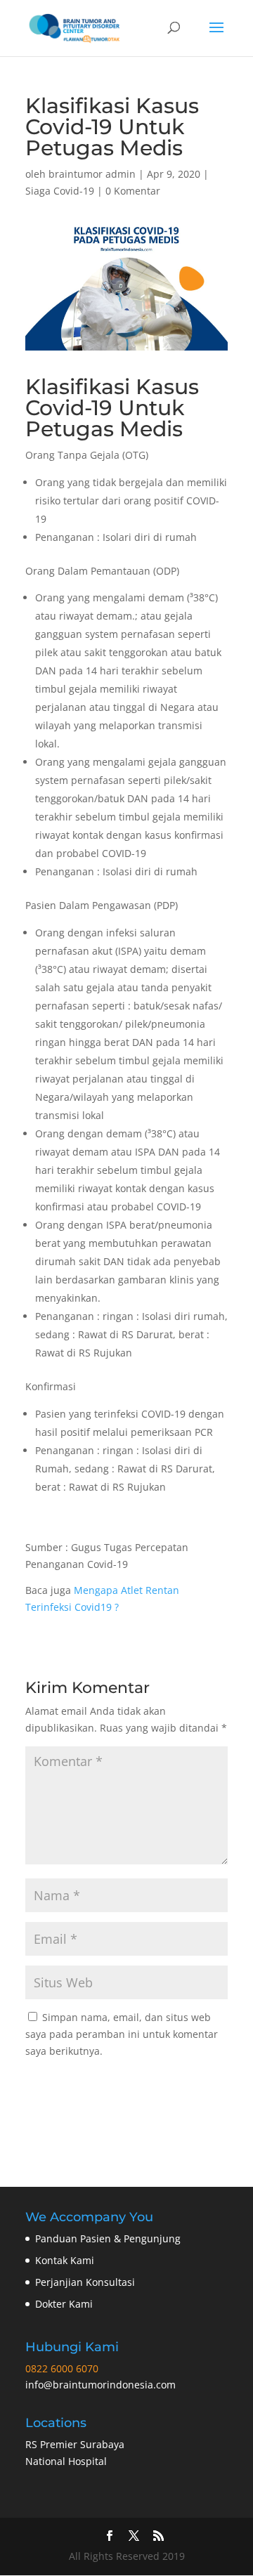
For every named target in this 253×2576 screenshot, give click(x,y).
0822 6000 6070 (62, 2368)
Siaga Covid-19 (60, 191)
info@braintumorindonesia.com (100, 2385)
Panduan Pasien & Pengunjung (108, 2238)
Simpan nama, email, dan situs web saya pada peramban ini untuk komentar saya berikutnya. (122, 2034)
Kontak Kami (65, 2260)
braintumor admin (92, 174)
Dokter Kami (64, 2304)
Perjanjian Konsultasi (85, 2282)
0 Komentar (133, 191)
